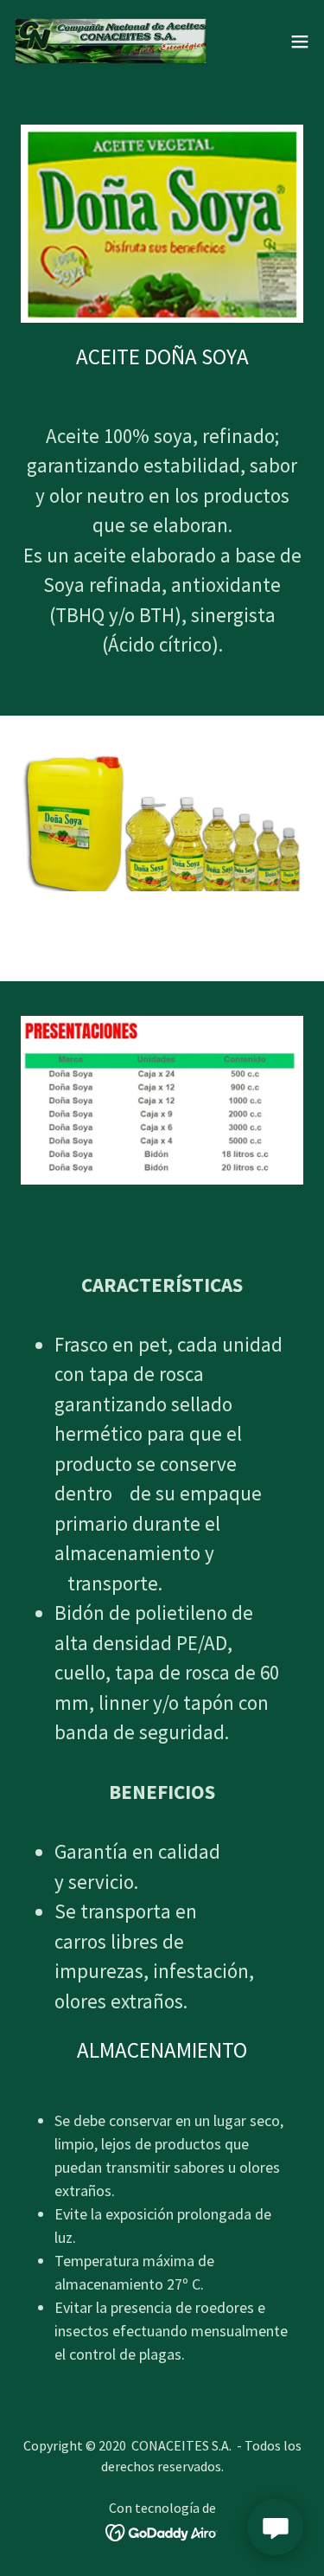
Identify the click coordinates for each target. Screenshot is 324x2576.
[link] (111, 42)
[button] (300, 42)
